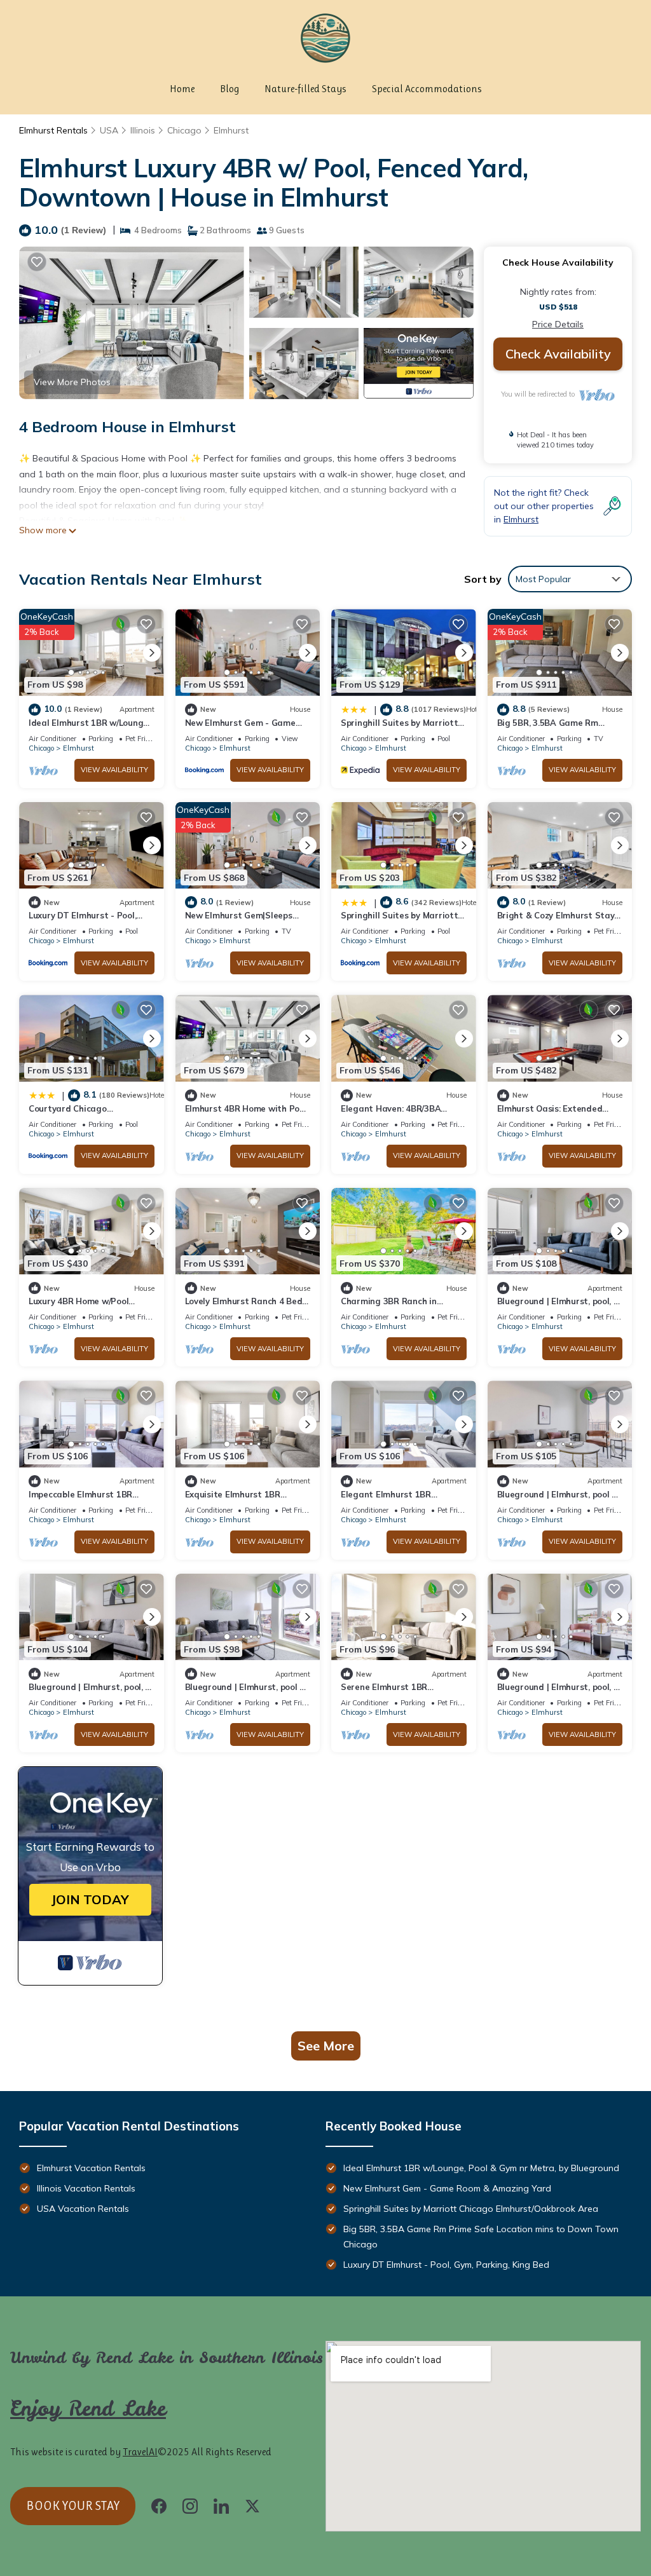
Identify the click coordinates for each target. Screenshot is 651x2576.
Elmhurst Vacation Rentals (91, 2168)
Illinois (143, 130)
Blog (230, 89)
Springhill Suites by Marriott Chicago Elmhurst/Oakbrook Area (471, 2209)
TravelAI (140, 2452)
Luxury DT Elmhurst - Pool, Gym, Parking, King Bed (446, 2265)
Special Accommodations (427, 89)
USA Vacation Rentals (83, 2209)
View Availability (114, 770)
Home (182, 89)
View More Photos (72, 382)
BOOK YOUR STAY (73, 2506)
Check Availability (558, 354)
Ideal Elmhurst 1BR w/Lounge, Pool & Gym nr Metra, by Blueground (481, 2168)
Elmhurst (231, 130)
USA (109, 130)
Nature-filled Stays (305, 89)
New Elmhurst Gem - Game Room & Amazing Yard (447, 2188)
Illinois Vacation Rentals (86, 2188)
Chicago (184, 130)
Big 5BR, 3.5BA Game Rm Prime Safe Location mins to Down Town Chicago (481, 2237)
